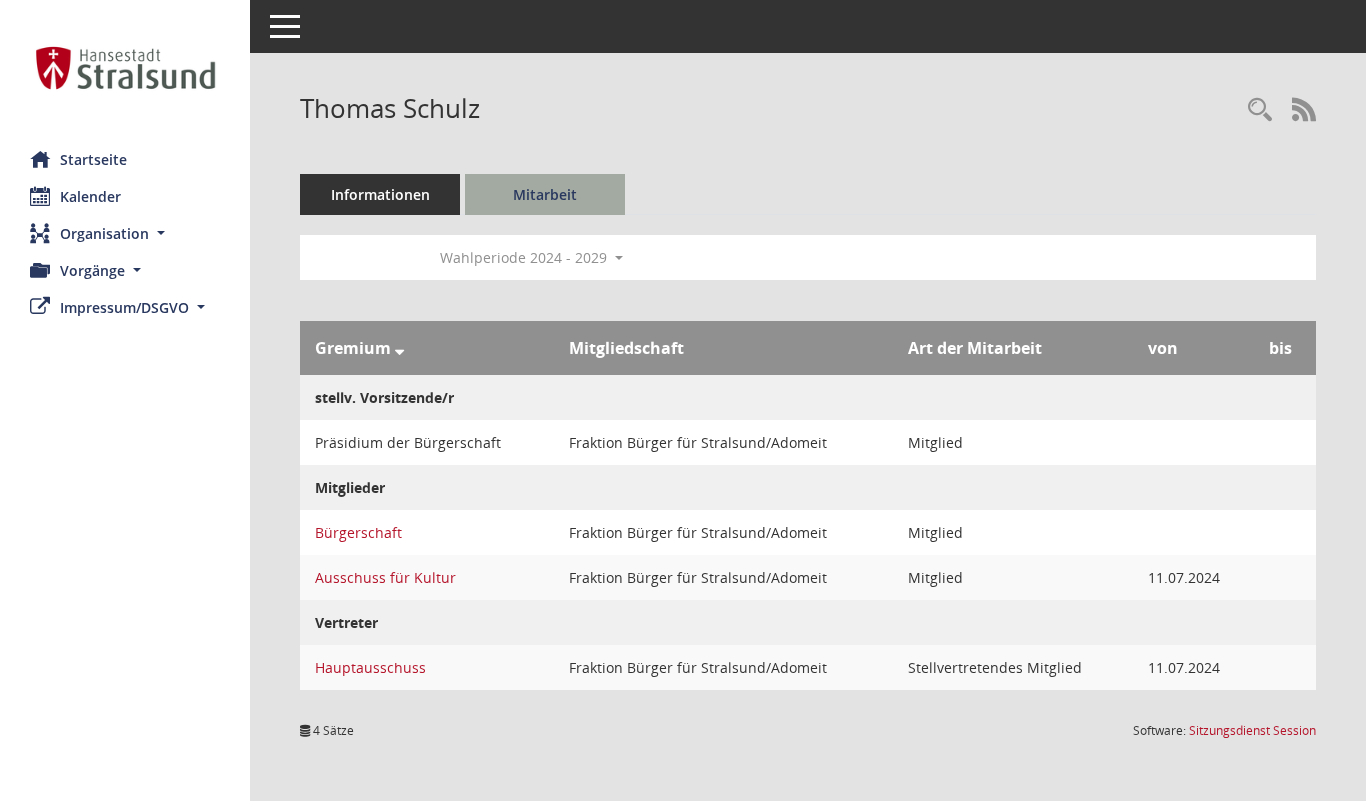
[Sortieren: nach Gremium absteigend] (399, 348)
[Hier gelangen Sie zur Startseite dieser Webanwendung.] (125, 68)
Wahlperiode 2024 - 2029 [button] (525, 257)
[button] (125, 233)
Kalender (90, 196)
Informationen (380, 194)
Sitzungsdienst (1252, 730)
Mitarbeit (545, 194)
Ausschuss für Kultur (385, 577)
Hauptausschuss (370, 667)
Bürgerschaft (358, 532)
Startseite (93, 159)
